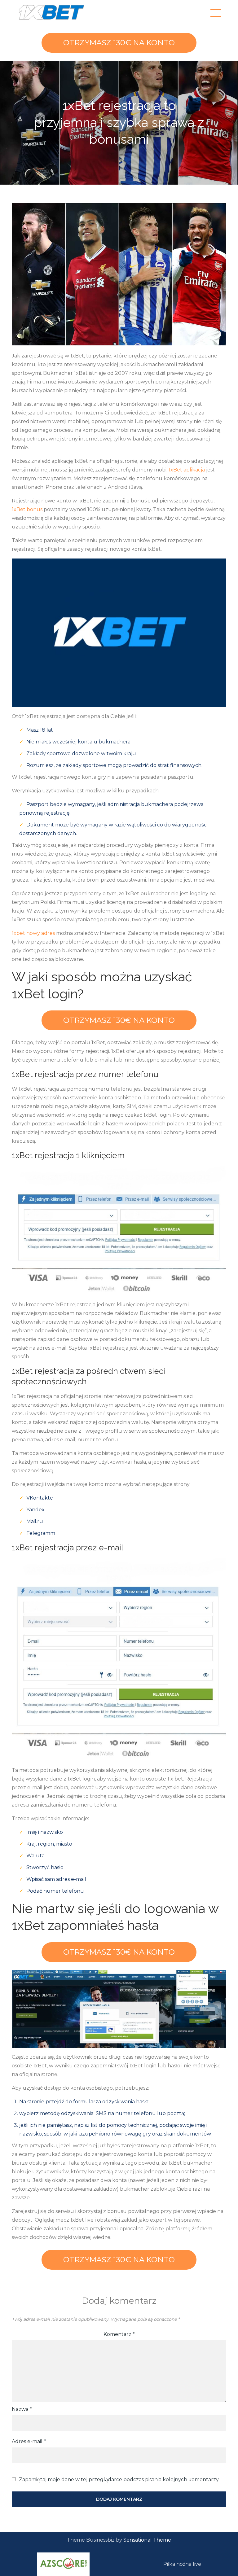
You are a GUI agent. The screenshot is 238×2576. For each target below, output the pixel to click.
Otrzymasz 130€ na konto (119, 43)
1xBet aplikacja (187, 470)
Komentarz (119, 2334)
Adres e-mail (29, 2441)
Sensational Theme (147, 2540)
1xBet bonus (27, 509)
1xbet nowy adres (33, 933)
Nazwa (22, 2409)
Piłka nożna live (182, 2564)
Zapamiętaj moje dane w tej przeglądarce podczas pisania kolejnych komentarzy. (119, 2480)
